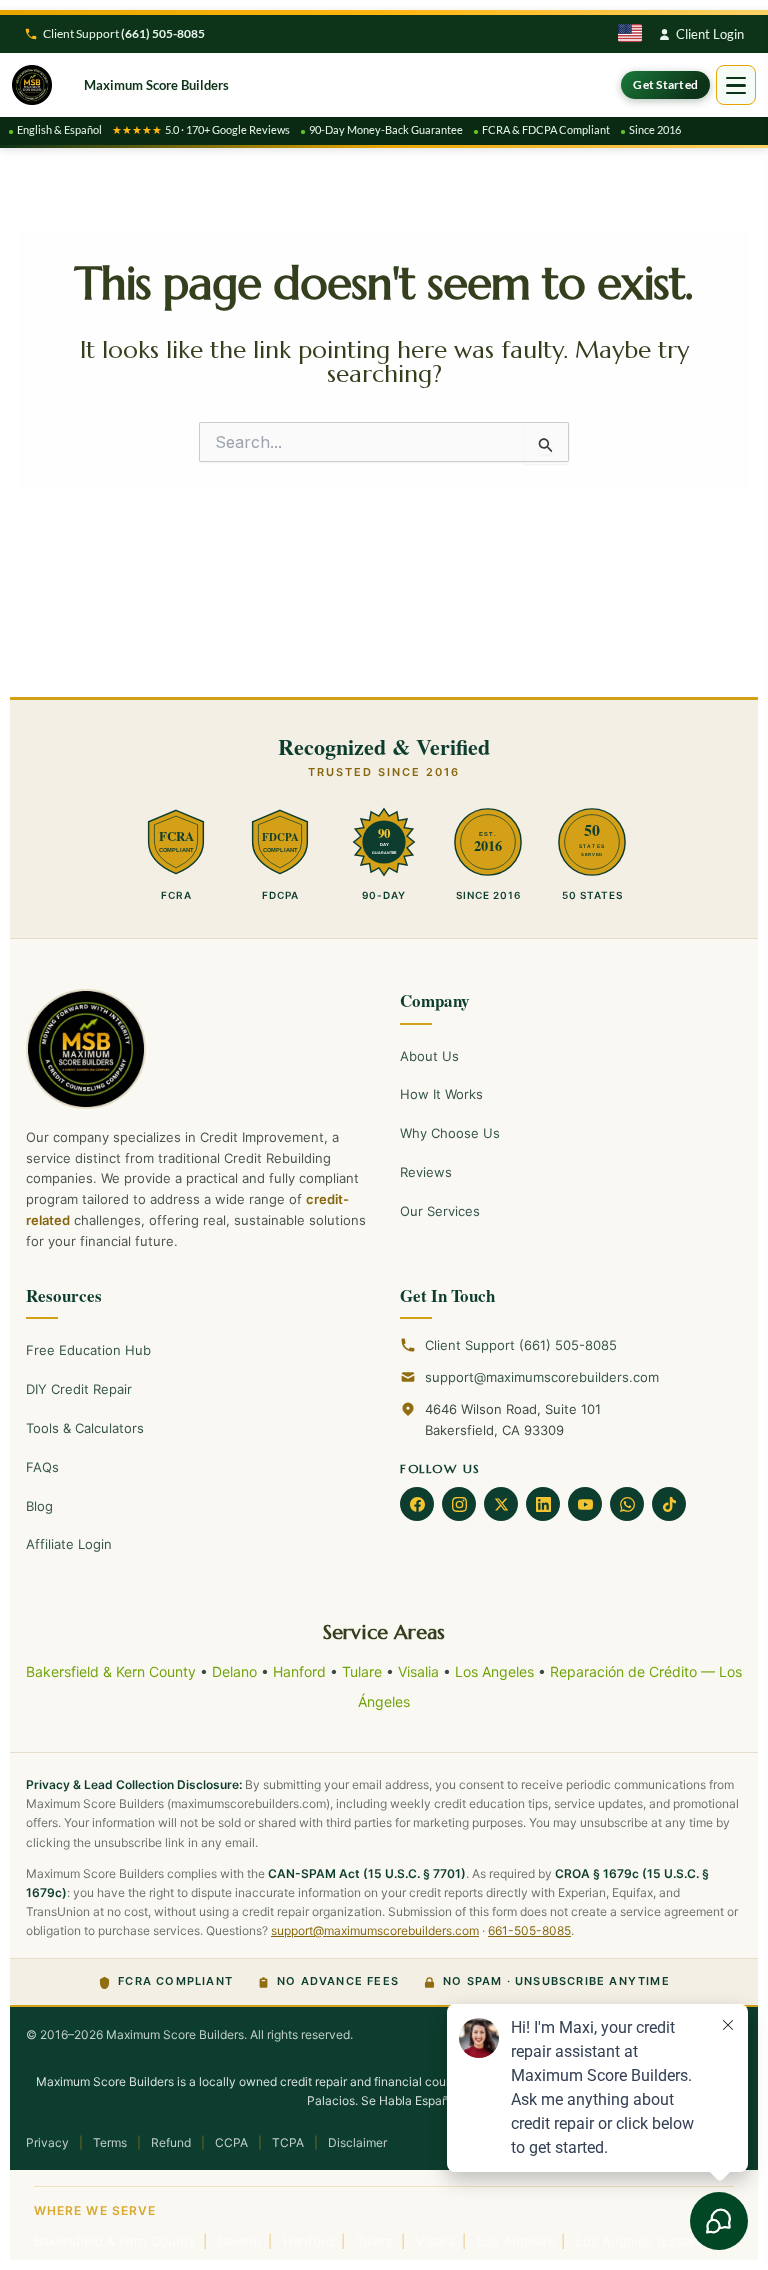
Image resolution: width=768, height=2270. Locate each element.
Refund (171, 2142)
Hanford (299, 1671)
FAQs (42, 1467)
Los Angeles (494, 1671)
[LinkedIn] (543, 1504)
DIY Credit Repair (79, 1389)
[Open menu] (736, 85)
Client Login (710, 34)
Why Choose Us (450, 1133)
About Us (429, 1056)
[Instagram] (459, 1504)
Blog (39, 1506)
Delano (234, 1671)
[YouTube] (585, 1504)
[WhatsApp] (627, 1504)
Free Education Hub (88, 1350)
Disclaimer (357, 2142)
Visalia (418, 1671)
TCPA (288, 2142)
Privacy (47, 2142)
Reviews (426, 1172)
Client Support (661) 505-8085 (521, 1345)
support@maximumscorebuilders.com (542, 1377)
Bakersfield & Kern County (111, 1671)
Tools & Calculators (85, 1428)
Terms (110, 2142)
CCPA (231, 2142)
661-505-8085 (529, 1930)
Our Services (440, 1211)
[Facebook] (417, 1504)
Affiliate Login (69, 1544)
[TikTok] (669, 1504)
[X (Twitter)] (501, 1504)
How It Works (441, 1094)
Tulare (362, 1671)
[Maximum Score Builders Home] (197, 1049)
